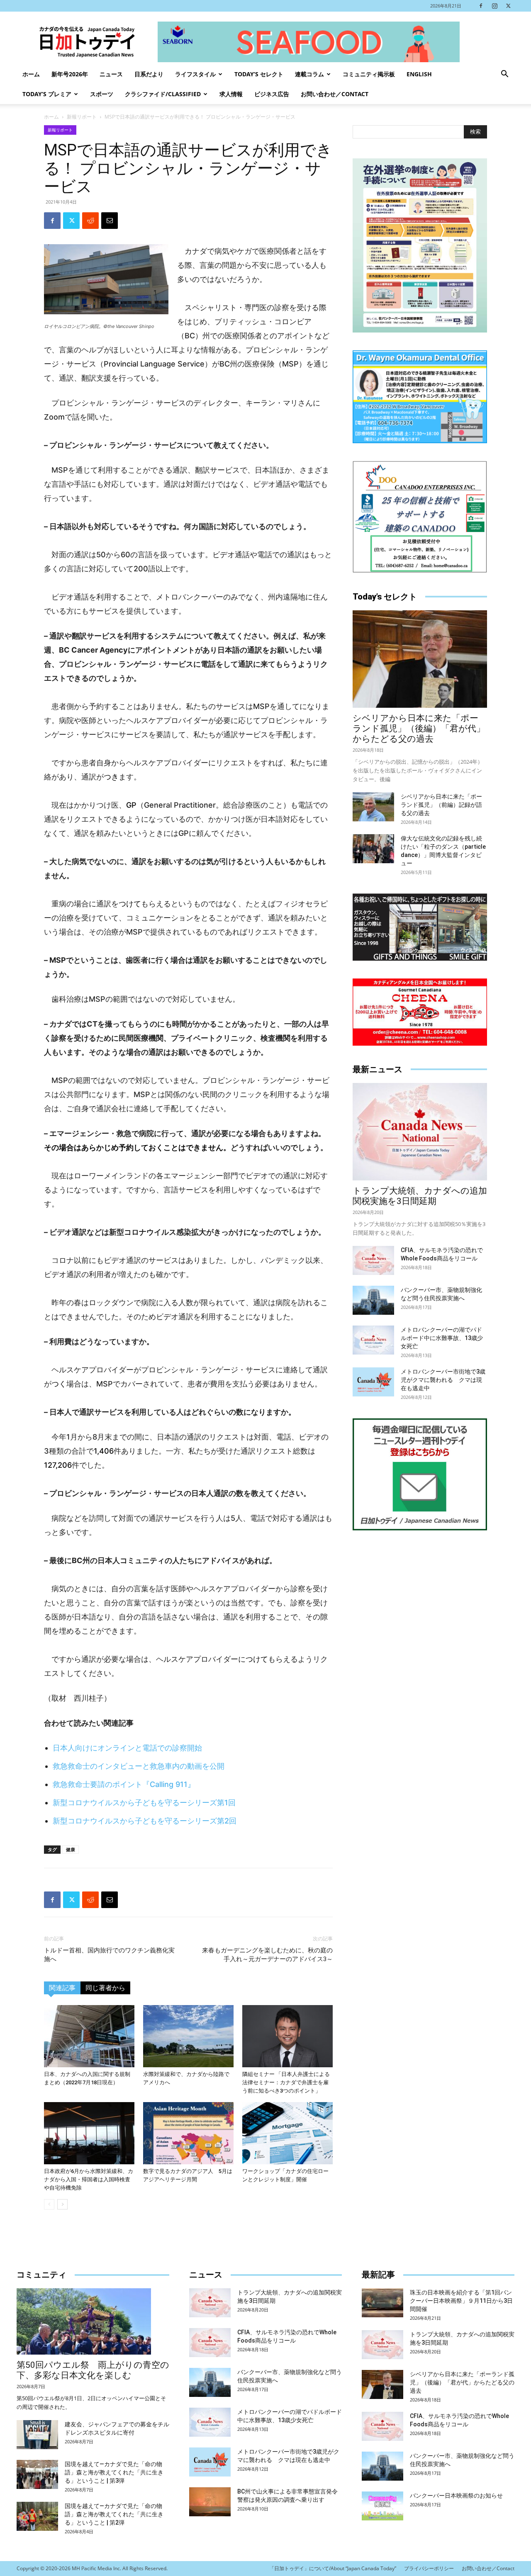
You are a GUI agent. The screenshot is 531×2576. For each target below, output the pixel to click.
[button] (504, 75)
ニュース (111, 74)
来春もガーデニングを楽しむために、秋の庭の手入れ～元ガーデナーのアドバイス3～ (267, 1955)
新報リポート (82, 117)
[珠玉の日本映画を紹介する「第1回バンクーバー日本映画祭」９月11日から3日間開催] (382, 2303)
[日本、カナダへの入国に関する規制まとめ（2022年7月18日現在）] (89, 2036)
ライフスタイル (195, 74)
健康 (71, 1849)
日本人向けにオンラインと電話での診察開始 (127, 1748)
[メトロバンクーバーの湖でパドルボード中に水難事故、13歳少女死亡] (373, 1340)
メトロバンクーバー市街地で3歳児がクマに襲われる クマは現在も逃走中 (443, 1380)
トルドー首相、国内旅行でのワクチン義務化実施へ (109, 1955)
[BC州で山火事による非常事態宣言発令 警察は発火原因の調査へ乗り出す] (210, 2502)
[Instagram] (494, 6)
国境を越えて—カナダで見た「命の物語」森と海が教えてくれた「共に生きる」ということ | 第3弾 (114, 2472)
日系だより (149, 74)
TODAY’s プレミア (47, 94)
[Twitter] (508, 6)
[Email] (110, 221)
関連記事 (62, 1988)
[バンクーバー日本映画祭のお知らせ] (382, 2506)
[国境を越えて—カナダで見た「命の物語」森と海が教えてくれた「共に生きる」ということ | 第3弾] (37, 2474)
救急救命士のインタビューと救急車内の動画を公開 (139, 1766)
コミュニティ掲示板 (369, 74)
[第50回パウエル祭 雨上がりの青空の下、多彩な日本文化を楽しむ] (93, 2321)
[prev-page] (49, 2204)
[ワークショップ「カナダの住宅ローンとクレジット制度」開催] (287, 2133)
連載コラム (309, 74)
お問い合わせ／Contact (335, 94)
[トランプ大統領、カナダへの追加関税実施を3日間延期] (420, 1132)
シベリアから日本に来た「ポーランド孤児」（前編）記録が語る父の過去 (441, 805)
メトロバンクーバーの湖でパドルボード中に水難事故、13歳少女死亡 (442, 1338)
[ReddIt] (90, 221)
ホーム (31, 74)
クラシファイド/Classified (163, 94)
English (419, 74)
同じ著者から (105, 1988)
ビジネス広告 (272, 94)
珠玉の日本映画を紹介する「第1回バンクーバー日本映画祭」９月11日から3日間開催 (461, 2301)
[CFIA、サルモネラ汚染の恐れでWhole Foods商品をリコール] (373, 1260)
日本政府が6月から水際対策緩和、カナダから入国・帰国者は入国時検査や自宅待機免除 (89, 2179)
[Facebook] (481, 6)
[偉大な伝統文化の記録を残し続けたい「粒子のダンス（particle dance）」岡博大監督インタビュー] (373, 849)
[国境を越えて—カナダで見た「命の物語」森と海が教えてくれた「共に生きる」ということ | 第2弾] (37, 2516)
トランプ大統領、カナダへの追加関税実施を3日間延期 (420, 1196)
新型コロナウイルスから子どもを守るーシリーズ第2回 (145, 1821)
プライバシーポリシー (429, 2568)
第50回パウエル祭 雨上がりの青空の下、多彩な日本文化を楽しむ (93, 2370)
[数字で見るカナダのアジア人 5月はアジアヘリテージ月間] (188, 2133)
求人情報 (231, 94)
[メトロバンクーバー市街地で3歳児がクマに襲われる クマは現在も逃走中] (373, 1382)
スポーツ (102, 94)
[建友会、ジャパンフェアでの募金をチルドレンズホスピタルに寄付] (37, 2435)
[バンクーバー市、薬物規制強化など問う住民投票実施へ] (373, 1300)
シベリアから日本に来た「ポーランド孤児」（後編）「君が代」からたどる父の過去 (419, 728)
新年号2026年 (70, 74)
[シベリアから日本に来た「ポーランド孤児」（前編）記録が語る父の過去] (373, 807)
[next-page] (62, 2204)
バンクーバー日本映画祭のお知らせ (456, 2496)
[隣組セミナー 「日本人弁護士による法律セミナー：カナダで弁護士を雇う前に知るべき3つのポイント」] (287, 2036)
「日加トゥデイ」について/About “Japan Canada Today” (333, 2568)
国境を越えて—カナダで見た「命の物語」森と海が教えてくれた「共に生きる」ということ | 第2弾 (114, 2514)
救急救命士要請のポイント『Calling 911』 (124, 1784)
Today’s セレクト (259, 74)
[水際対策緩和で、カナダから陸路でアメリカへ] (188, 2036)
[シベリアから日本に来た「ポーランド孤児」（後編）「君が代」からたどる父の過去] (420, 659)
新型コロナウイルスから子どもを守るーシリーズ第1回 (144, 1803)
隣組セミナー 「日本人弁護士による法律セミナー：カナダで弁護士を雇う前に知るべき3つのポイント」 (286, 2082)
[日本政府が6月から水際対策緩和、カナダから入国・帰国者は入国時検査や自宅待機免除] (89, 2133)
